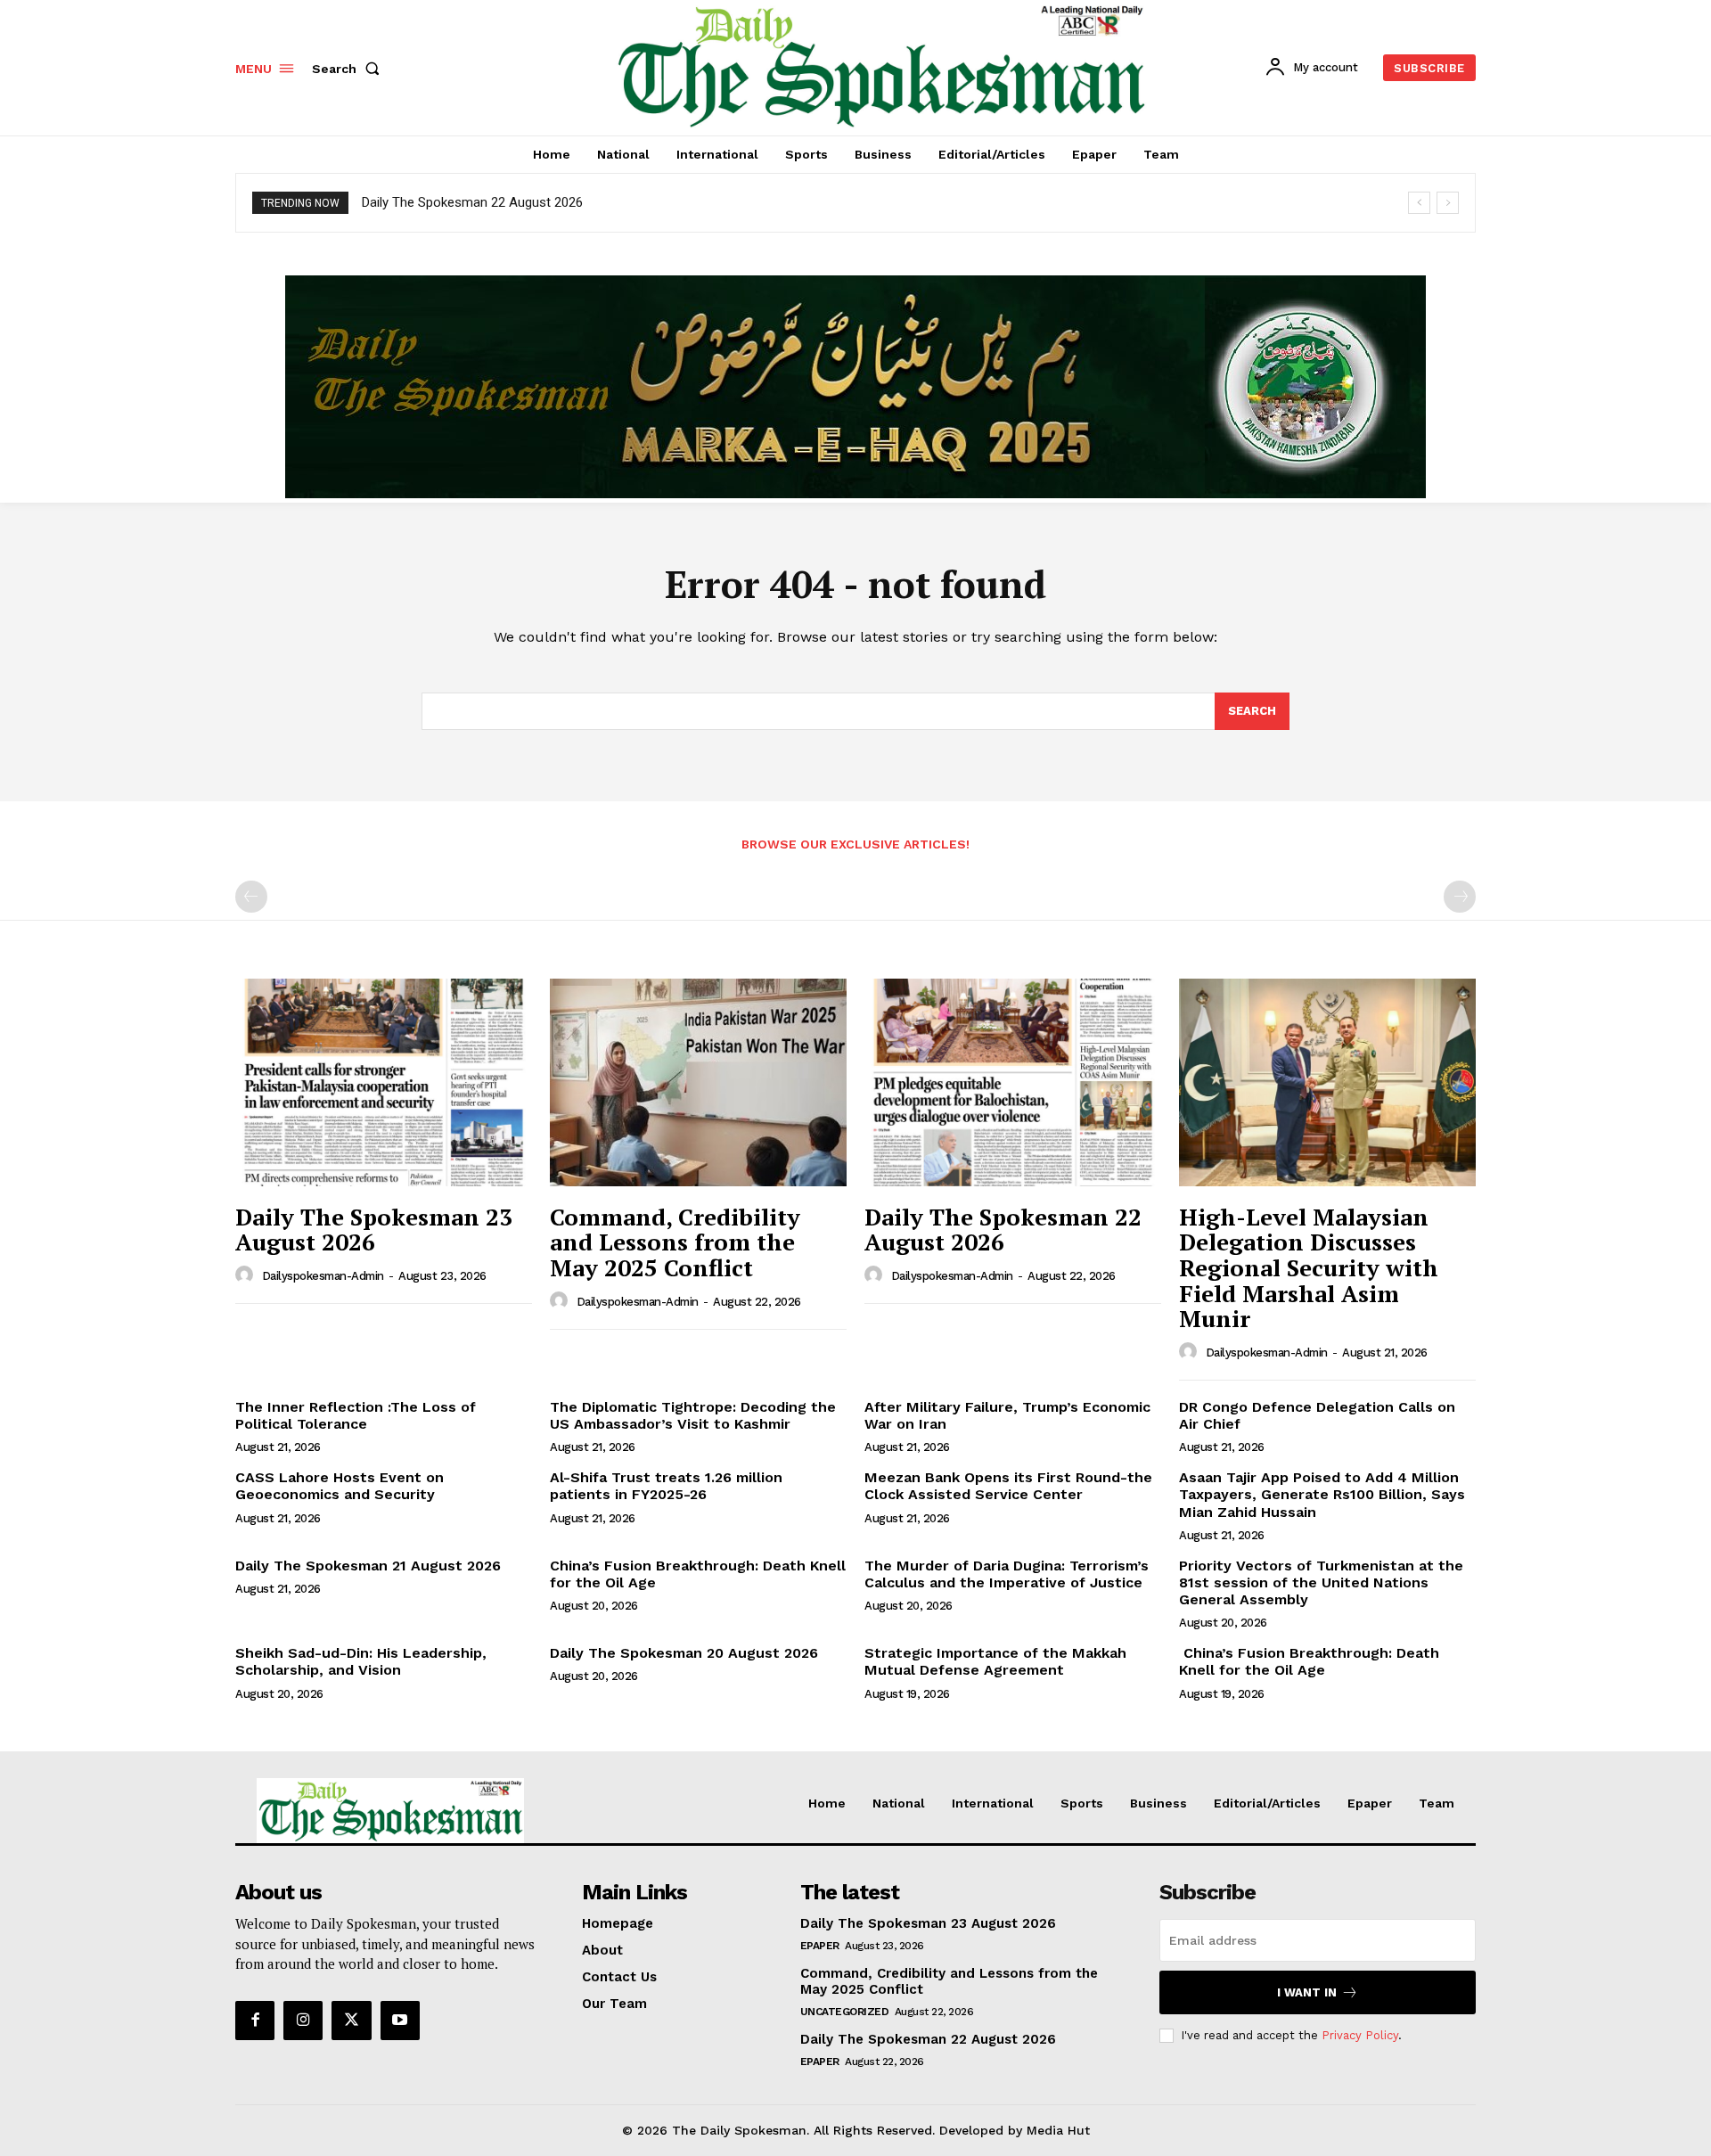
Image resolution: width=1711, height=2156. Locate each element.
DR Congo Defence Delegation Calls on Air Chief (1317, 1415)
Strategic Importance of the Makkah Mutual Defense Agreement (995, 1661)
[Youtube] (400, 2021)
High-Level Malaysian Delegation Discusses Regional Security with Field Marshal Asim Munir (1309, 1267)
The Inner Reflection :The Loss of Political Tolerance (356, 1415)
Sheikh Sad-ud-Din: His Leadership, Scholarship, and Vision (361, 1661)
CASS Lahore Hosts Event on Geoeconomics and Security (340, 1486)
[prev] (1419, 203)
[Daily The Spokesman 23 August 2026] (384, 1082)
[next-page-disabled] (1460, 897)
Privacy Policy (1360, 2035)
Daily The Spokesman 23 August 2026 (374, 1230)
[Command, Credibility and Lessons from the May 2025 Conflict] (698, 1082)
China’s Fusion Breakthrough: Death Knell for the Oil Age (698, 1574)
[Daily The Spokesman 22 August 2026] (1013, 1082)
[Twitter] (351, 2021)
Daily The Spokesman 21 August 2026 (368, 1566)
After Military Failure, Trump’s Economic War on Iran (1007, 1415)
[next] (1448, 203)
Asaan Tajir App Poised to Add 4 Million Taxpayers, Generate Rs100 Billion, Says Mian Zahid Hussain (1322, 1494)
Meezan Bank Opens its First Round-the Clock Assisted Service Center (1008, 1486)
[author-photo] (247, 1275)
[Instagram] (303, 2021)
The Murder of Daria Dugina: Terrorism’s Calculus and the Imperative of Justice (1007, 1574)
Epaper (820, 1946)
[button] (349, 69)
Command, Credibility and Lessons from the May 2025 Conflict (675, 1242)
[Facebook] (255, 2021)
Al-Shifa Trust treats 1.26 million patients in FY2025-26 (666, 1486)
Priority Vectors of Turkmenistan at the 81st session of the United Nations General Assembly (1321, 1582)
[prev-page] (251, 897)
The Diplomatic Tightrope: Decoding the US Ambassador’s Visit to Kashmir (693, 1415)
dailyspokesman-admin (323, 1276)
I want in (1307, 1992)
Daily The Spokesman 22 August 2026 (472, 202)
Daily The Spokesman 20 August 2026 (684, 1653)
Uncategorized (845, 2012)
